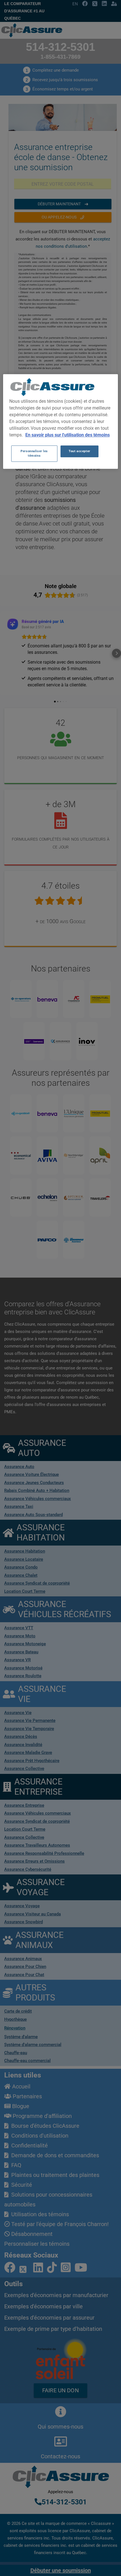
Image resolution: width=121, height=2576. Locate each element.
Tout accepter (79, 451)
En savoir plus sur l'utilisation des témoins (68, 435)
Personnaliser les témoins (34, 453)
